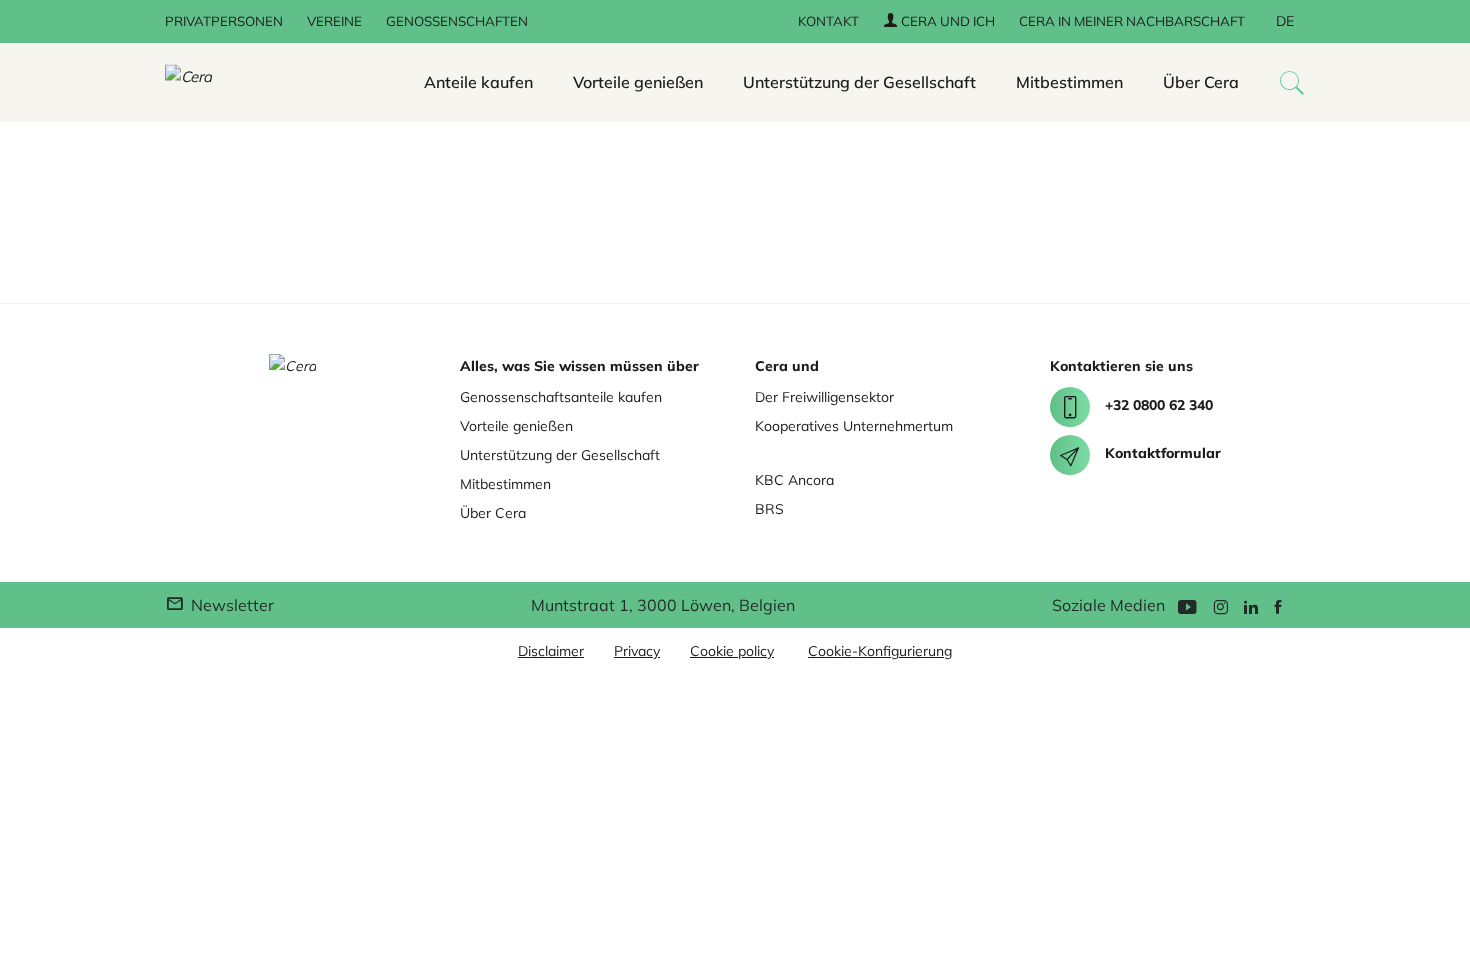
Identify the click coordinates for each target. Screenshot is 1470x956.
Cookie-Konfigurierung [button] (880, 651)
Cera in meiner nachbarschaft (1132, 21)
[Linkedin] (1251, 605)
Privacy (637, 651)
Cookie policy (732, 651)
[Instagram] (1220, 605)
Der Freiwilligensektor (824, 397)
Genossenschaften (457, 21)
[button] (1292, 82)
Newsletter (230, 605)
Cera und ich (946, 21)
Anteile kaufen (478, 82)
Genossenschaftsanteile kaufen (561, 397)
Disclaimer (551, 651)
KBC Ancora (794, 480)
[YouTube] (1187, 605)
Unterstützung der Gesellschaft (859, 82)
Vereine (334, 21)
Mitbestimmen (1069, 82)
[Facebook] (1278, 605)
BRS (769, 509)
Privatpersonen (224, 21)
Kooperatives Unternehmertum (854, 426)
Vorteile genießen (638, 82)
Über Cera (1201, 82)
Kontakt (828, 21)
